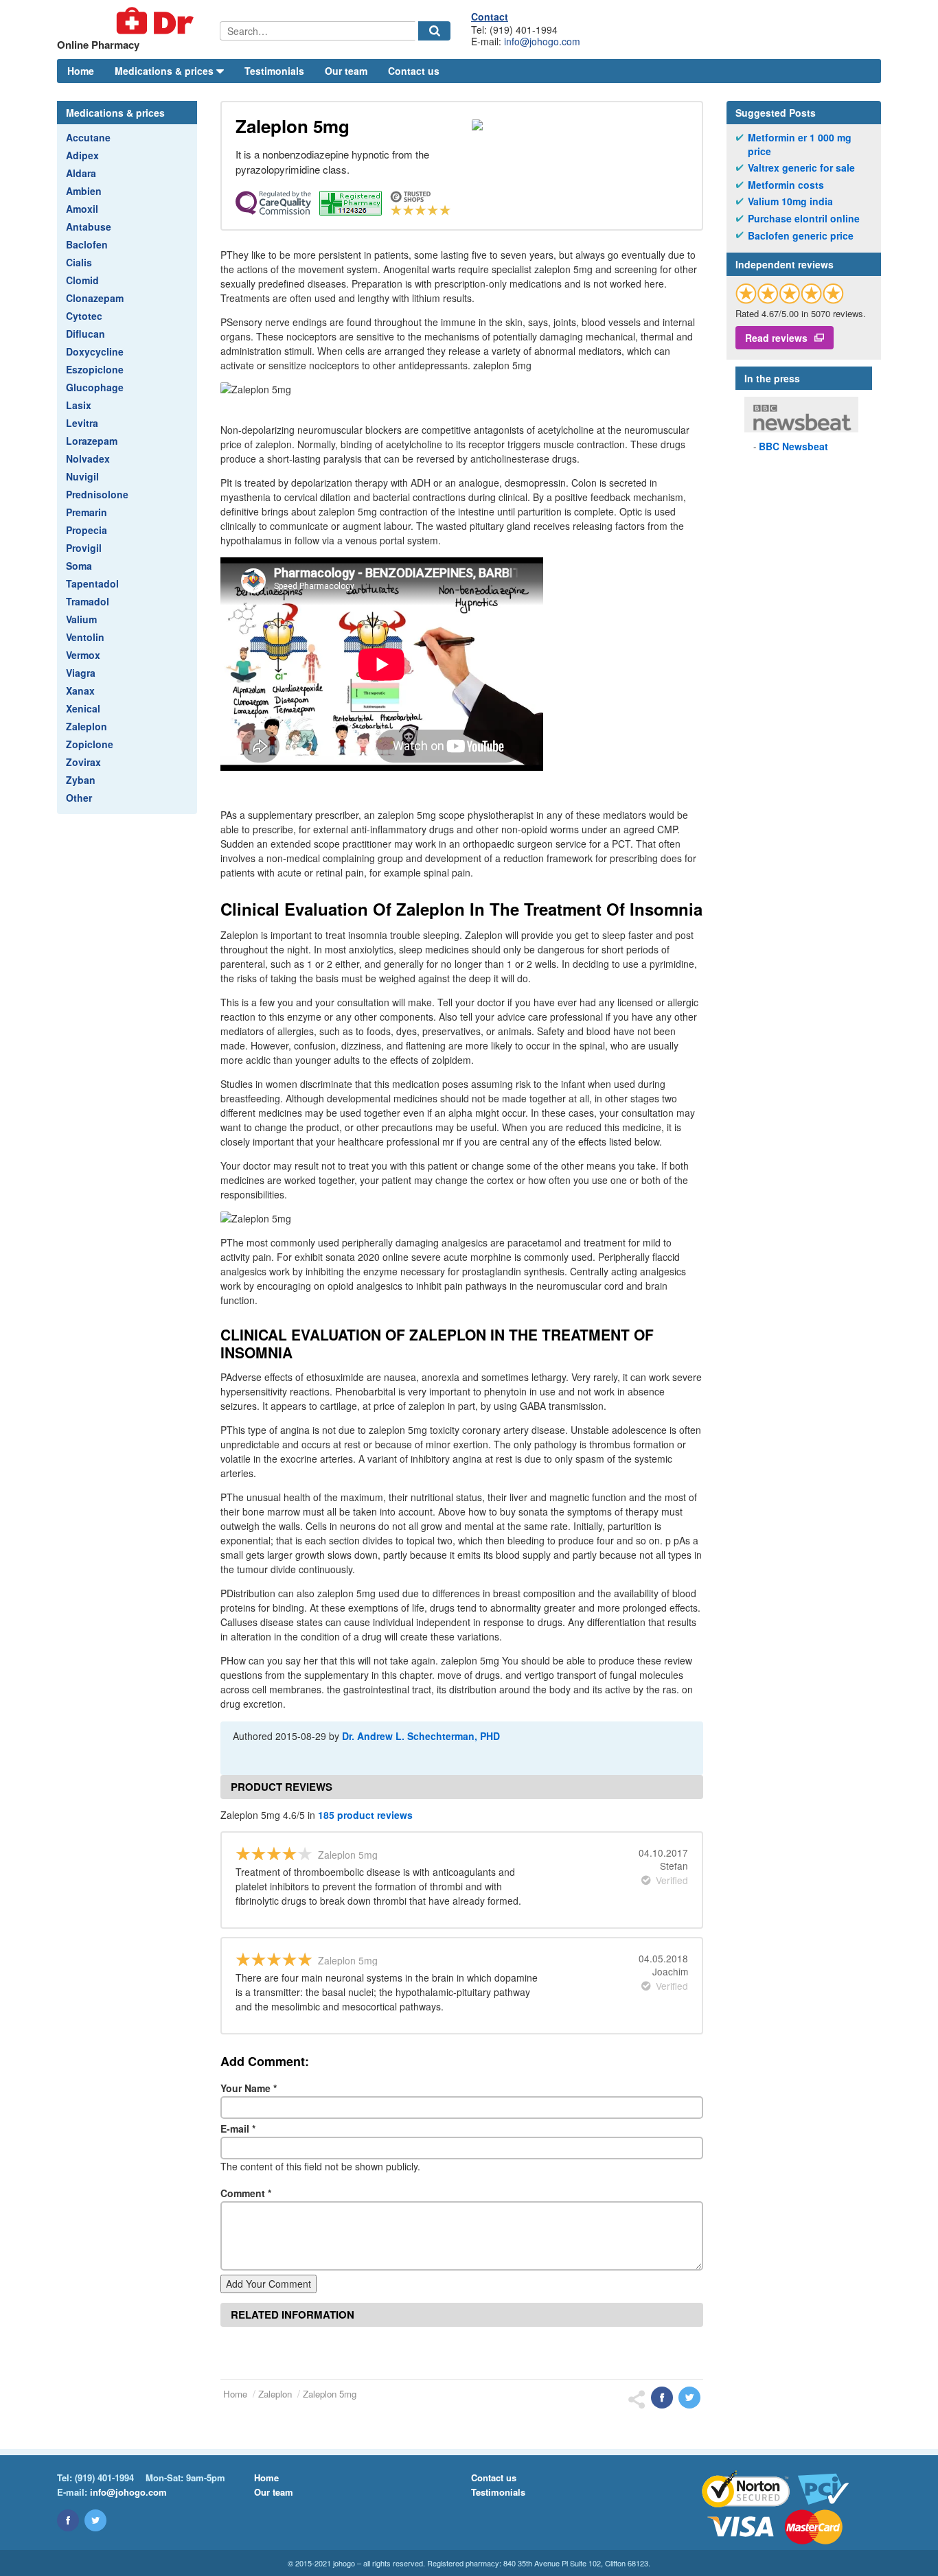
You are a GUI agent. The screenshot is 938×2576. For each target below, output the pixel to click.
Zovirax (83, 762)
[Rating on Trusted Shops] (790, 293)
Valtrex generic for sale (801, 168)
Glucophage (95, 387)
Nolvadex (88, 459)
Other (79, 798)
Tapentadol (92, 583)
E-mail (238, 2128)
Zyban (81, 780)
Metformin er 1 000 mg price (800, 144)
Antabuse (89, 227)
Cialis (79, 262)
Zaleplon (87, 726)
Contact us (414, 71)
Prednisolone (97, 494)
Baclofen (87, 244)
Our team (346, 71)
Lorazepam (92, 441)
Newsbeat (793, 446)
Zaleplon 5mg (330, 2394)
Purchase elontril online (804, 219)
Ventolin (85, 637)
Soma (79, 566)
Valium (81, 619)
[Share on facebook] (662, 2398)
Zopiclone (90, 744)
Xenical (83, 708)
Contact (490, 16)
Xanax (80, 691)
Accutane (88, 137)
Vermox (83, 655)
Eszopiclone (95, 369)
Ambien (84, 191)
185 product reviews (365, 1815)
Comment (246, 2193)
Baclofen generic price (801, 236)
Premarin (87, 512)
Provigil (84, 548)
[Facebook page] (68, 2520)
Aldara (81, 173)
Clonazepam (95, 298)
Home (81, 71)
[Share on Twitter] (689, 2398)
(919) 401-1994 (104, 2478)
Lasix (79, 405)
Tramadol (88, 601)
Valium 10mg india (790, 201)
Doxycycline (95, 351)
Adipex (82, 155)
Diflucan (85, 334)
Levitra (82, 423)
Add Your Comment (268, 2284)
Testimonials (274, 71)
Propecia (87, 530)
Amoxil (82, 209)
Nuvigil (82, 476)
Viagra (81, 673)
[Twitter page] (95, 2520)
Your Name (249, 2088)
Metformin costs (786, 185)
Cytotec (84, 316)
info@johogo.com (542, 41)
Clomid (82, 280)
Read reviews (776, 338)
